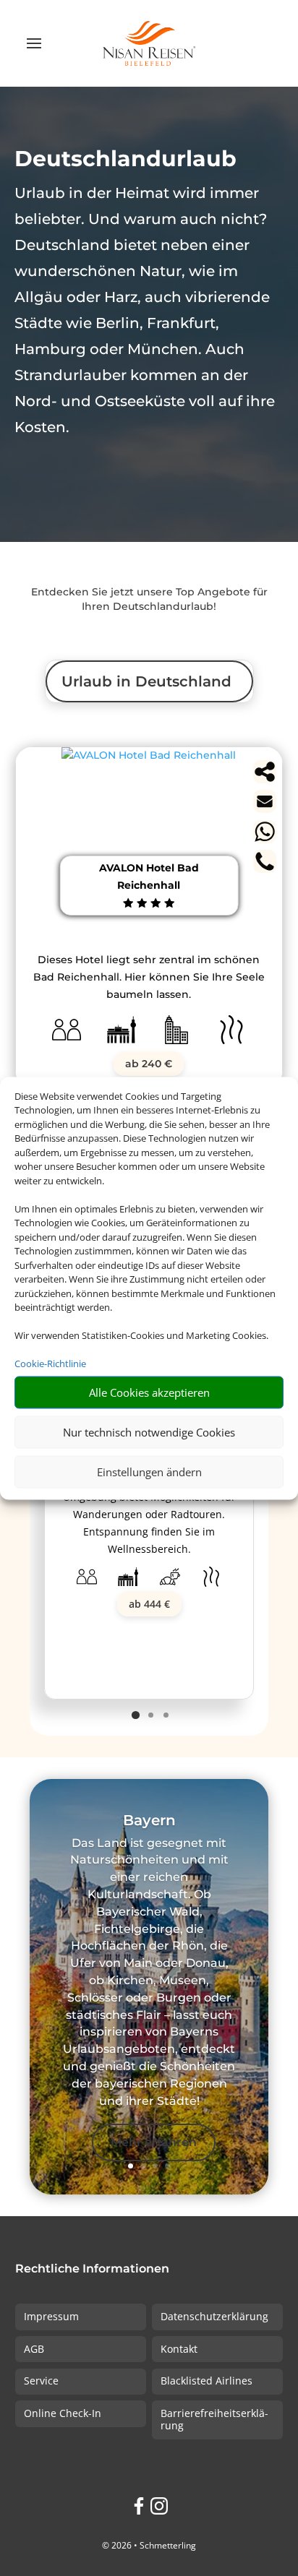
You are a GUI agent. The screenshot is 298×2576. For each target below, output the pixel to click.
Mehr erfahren (154, 2142)
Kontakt (179, 2349)
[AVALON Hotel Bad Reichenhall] (149, 755)
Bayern (149, 1820)
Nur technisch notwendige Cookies (149, 1432)
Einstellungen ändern (149, 1472)
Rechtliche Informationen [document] (92, 2269)
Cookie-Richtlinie (50, 1364)
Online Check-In (63, 2413)
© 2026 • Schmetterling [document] (149, 2545)
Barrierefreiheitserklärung (214, 2419)
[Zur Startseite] (149, 43)
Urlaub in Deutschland (146, 681)
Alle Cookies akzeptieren (149, 1392)
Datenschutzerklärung (214, 2316)
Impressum (51, 2316)
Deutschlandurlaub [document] (125, 159)
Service (41, 2381)
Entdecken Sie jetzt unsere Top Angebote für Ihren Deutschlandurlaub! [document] (149, 599)
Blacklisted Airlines (207, 2381)
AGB (34, 2349)
